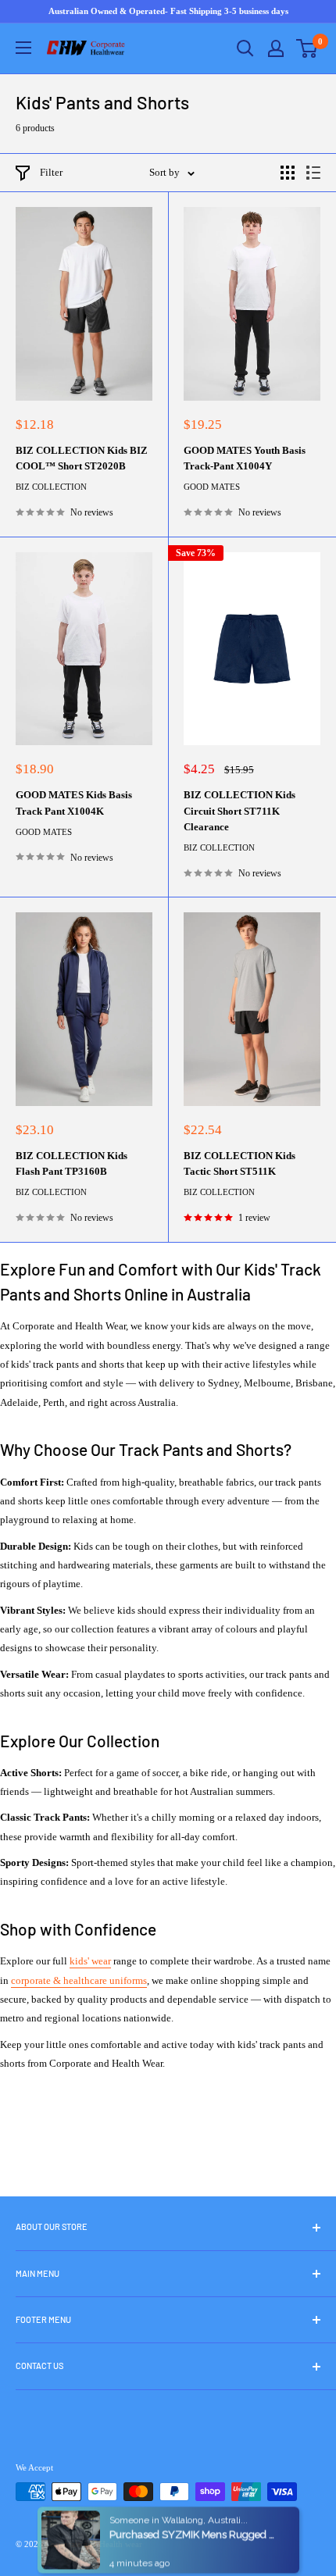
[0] (307, 48)
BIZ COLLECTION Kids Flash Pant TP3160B (71, 1163)
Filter (51, 172)
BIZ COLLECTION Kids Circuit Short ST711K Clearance (239, 810)
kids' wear (90, 1961)
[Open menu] (23, 48)
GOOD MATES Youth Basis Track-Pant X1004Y (245, 458)
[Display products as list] (313, 173)
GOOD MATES (212, 487)
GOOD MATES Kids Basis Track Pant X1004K (74, 803)
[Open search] (245, 48)
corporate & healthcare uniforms (79, 1980)
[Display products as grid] (288, 173)
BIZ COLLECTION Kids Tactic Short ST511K (239, 1163)
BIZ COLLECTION (51, 487)
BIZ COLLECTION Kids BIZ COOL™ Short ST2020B (82, 458)
